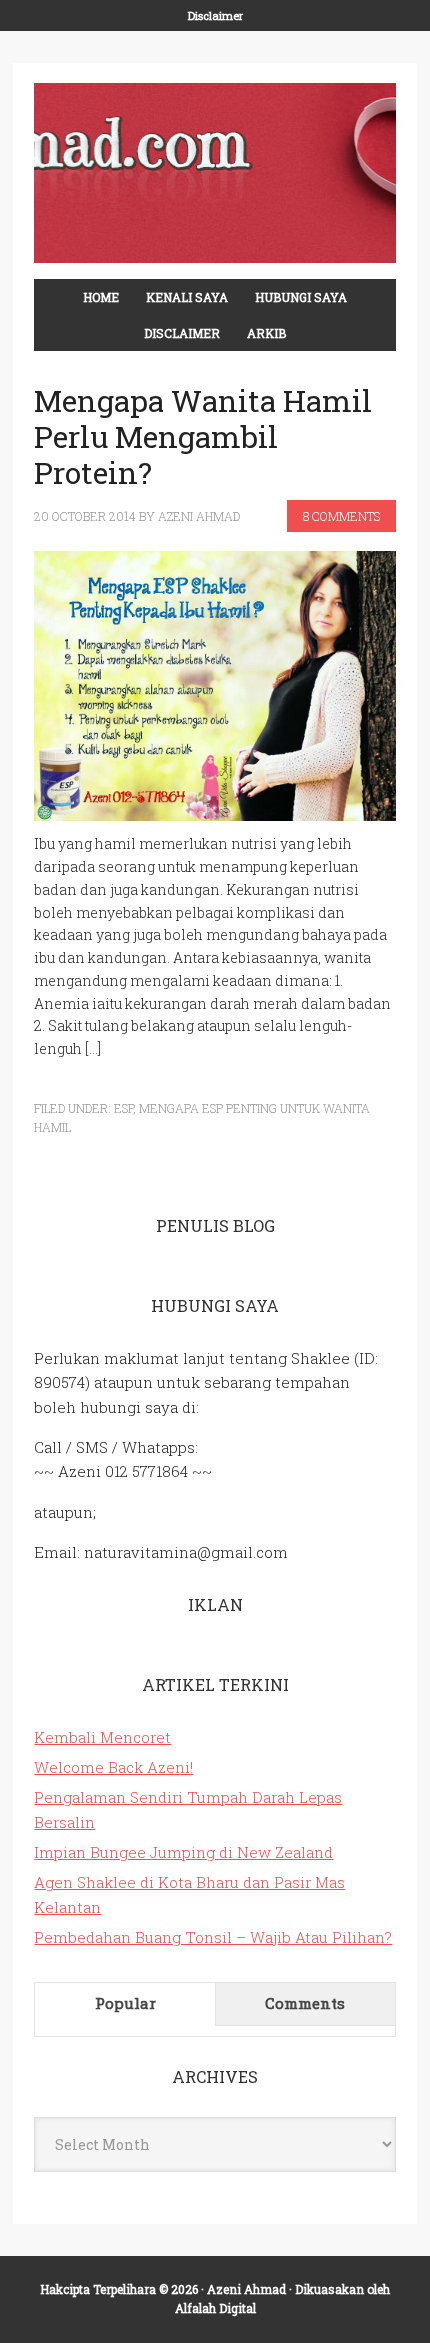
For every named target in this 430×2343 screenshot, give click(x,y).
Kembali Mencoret (102, 1737)
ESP (123, 1108)
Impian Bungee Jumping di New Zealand (183, 1852)
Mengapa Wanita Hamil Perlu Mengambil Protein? (203, 436)
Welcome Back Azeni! (113, 1767)
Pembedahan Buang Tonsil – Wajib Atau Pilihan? (213, 1937)
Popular (125, 2003)
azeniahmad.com (214, 173)
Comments (305, 2003)
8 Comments (341, 516)
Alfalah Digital (215, 2308)
